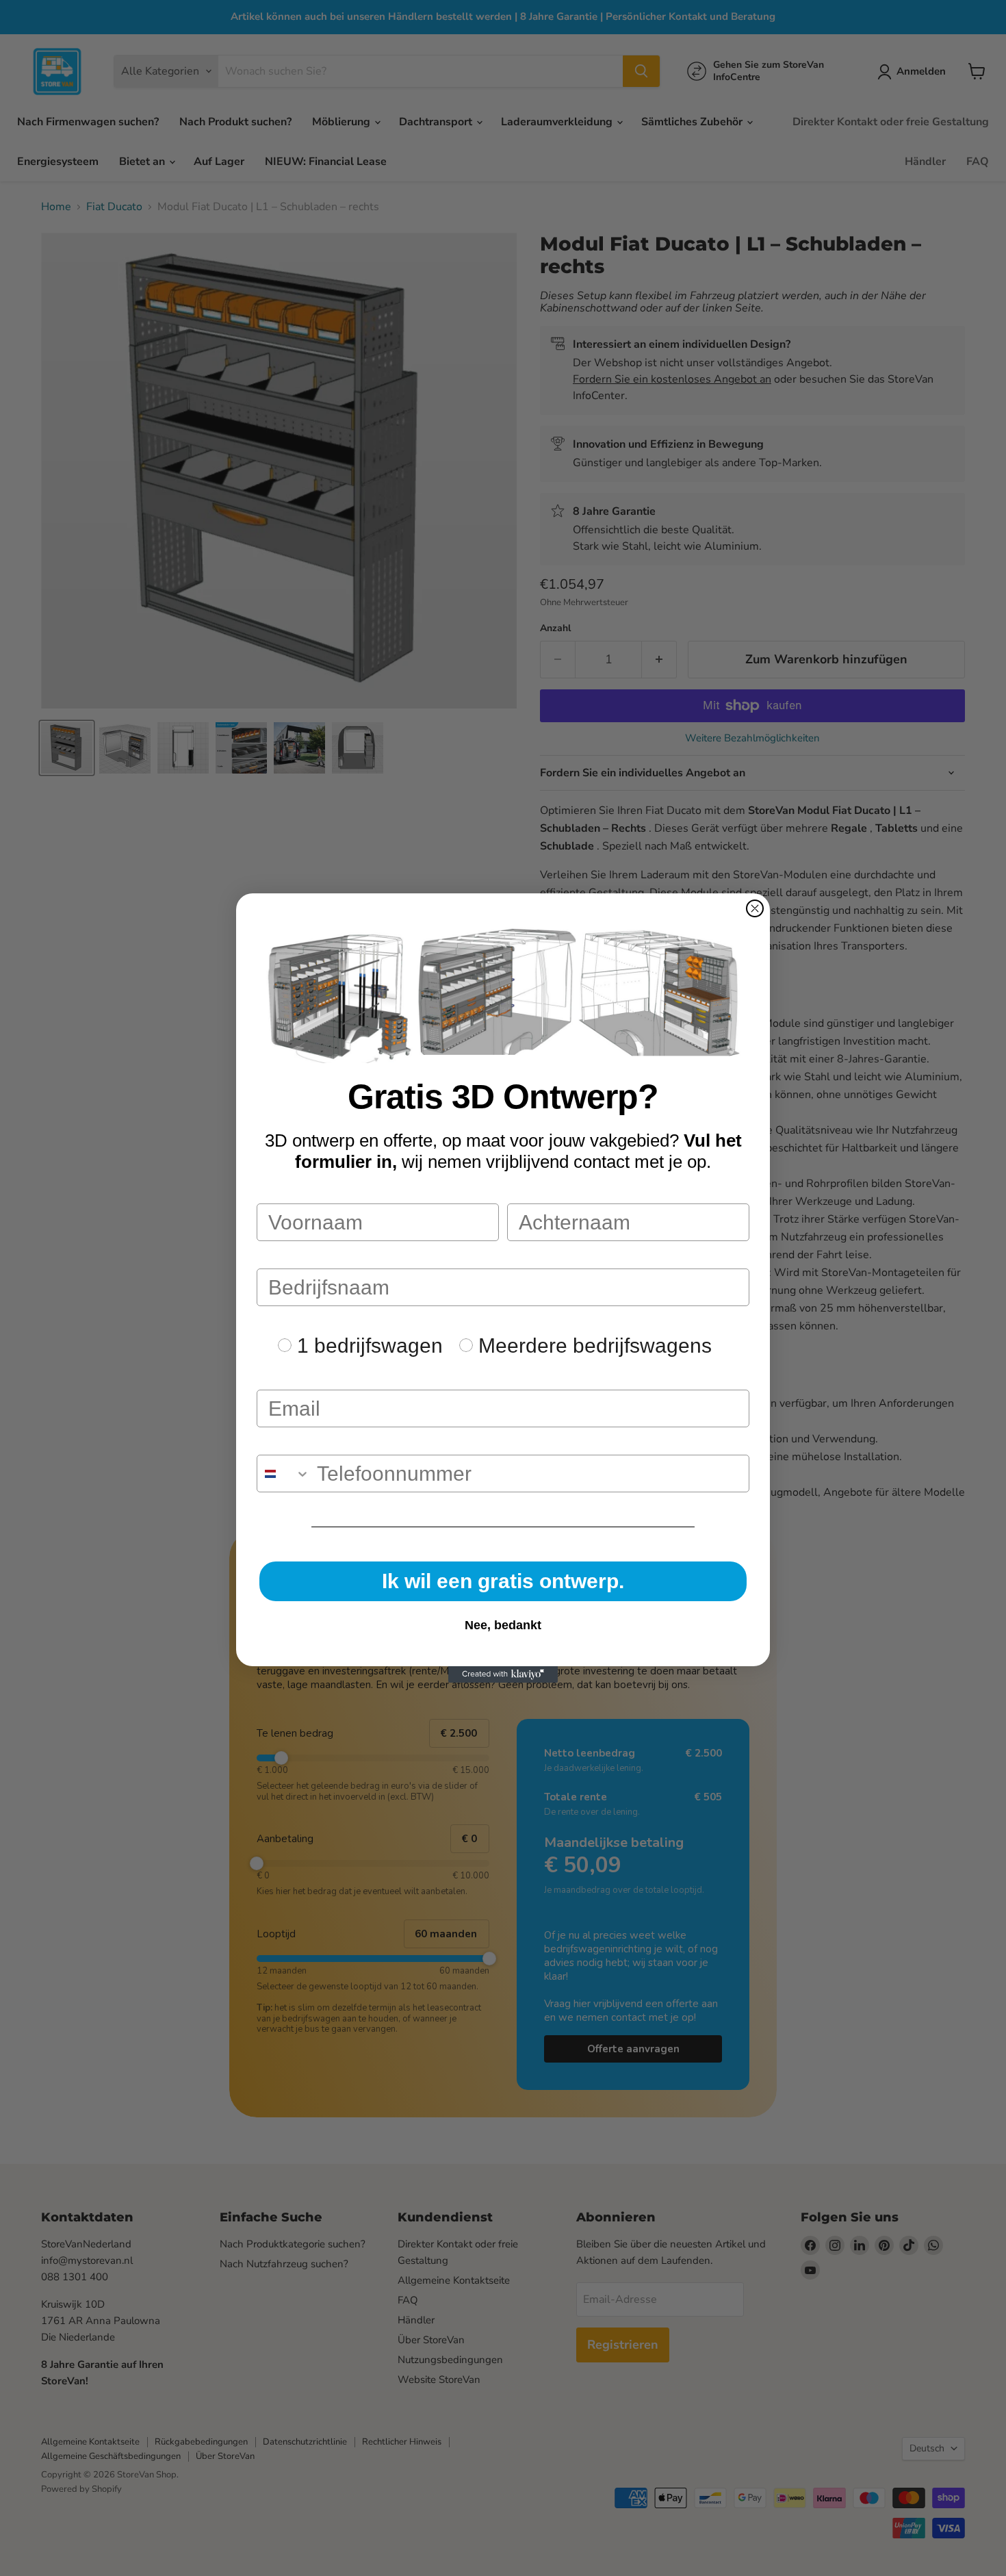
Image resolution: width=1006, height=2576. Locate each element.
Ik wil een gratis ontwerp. (503, 1581)
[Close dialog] (755, 908)
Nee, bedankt (503, 1625)
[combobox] (284, 1474)
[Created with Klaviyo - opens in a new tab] (503, 1674)
